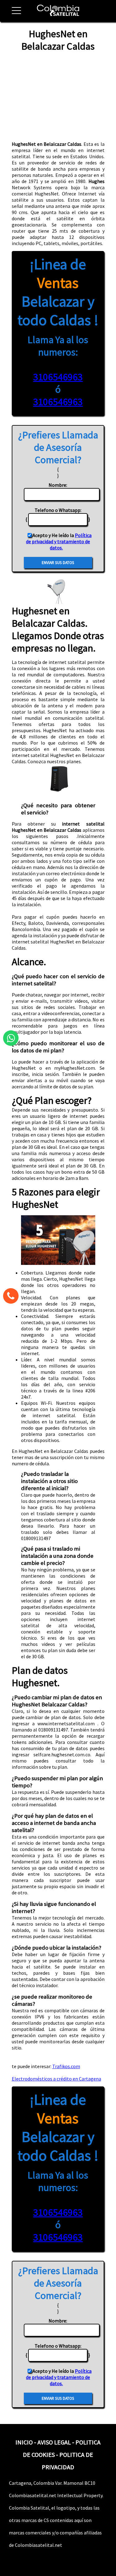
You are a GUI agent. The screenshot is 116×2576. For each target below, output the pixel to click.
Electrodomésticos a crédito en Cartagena (56, 2079)
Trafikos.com (66, 2066)
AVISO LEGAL (54, 2442)
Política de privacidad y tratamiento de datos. (59, 541)
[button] (14, 14)
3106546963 (58, 377)
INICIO (24, 2442)
